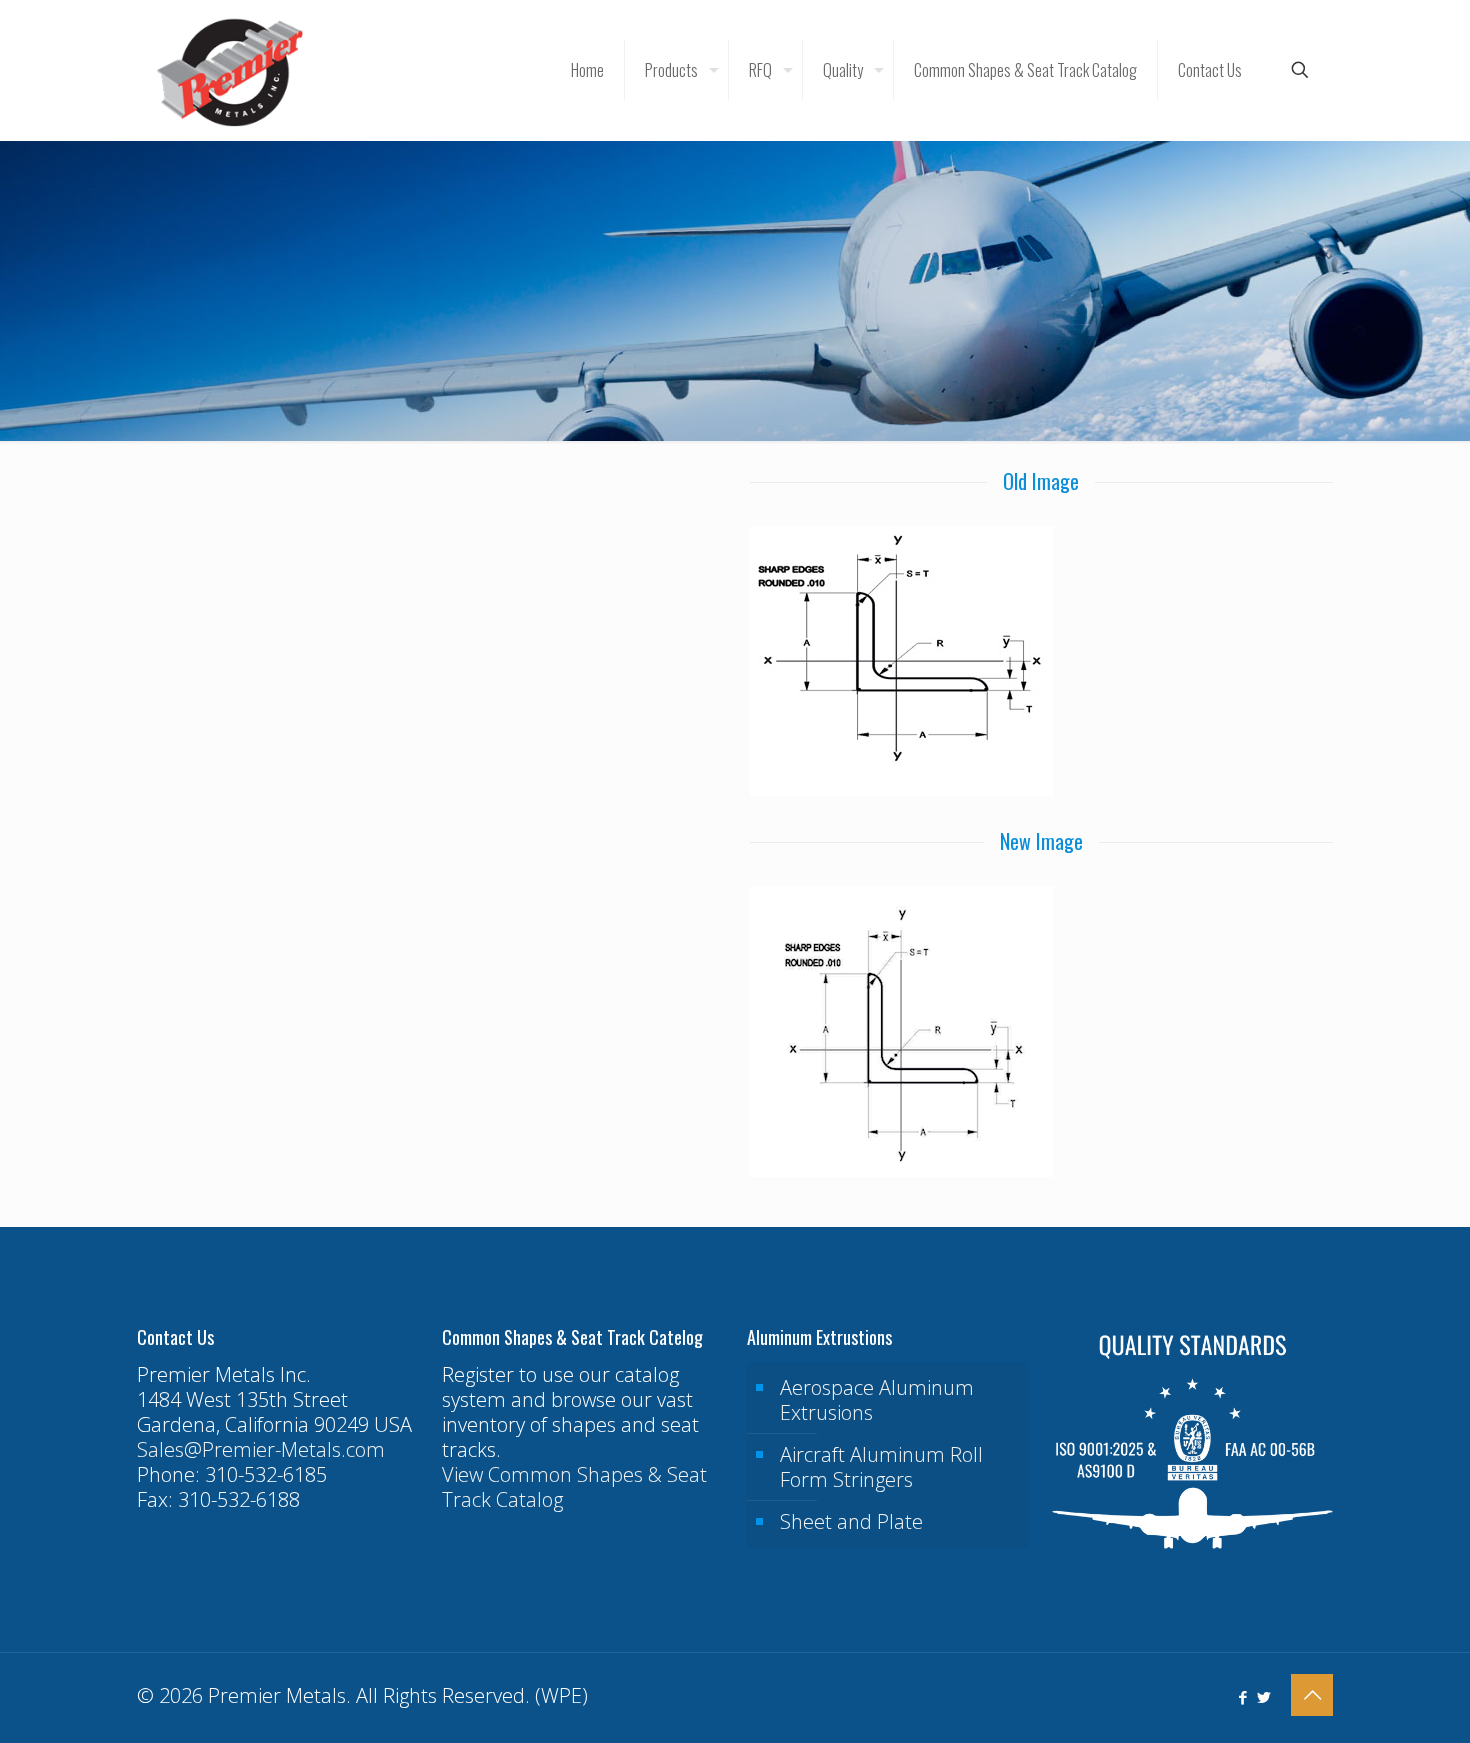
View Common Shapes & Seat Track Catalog (574, 1487)
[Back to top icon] (1312, 1695)
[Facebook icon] (1242, 1697)
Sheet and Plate (851, 1521)
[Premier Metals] (230, 70)
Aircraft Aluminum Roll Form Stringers (881, 1467)
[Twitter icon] (1263, 1697)
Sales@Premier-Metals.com (261, 1449)
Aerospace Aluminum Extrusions (877, 1400)
